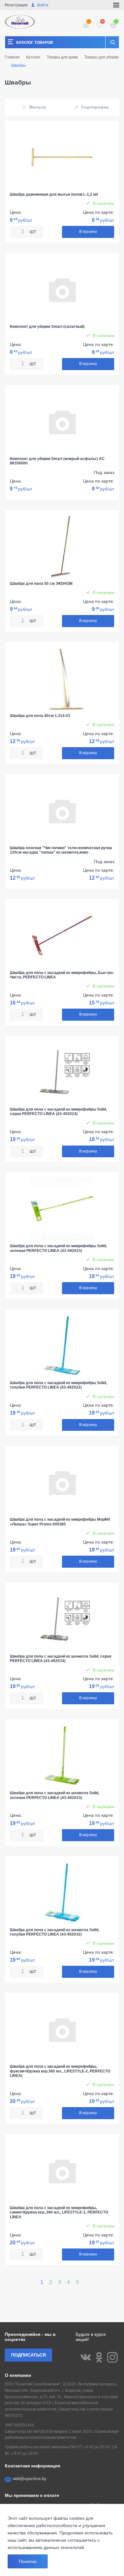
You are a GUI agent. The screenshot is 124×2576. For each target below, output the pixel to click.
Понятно (28, 2561)
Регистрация (16, 5)
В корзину (88, 232)
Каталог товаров (35, 43)
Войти (42, 5)
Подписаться (28, 2355)
